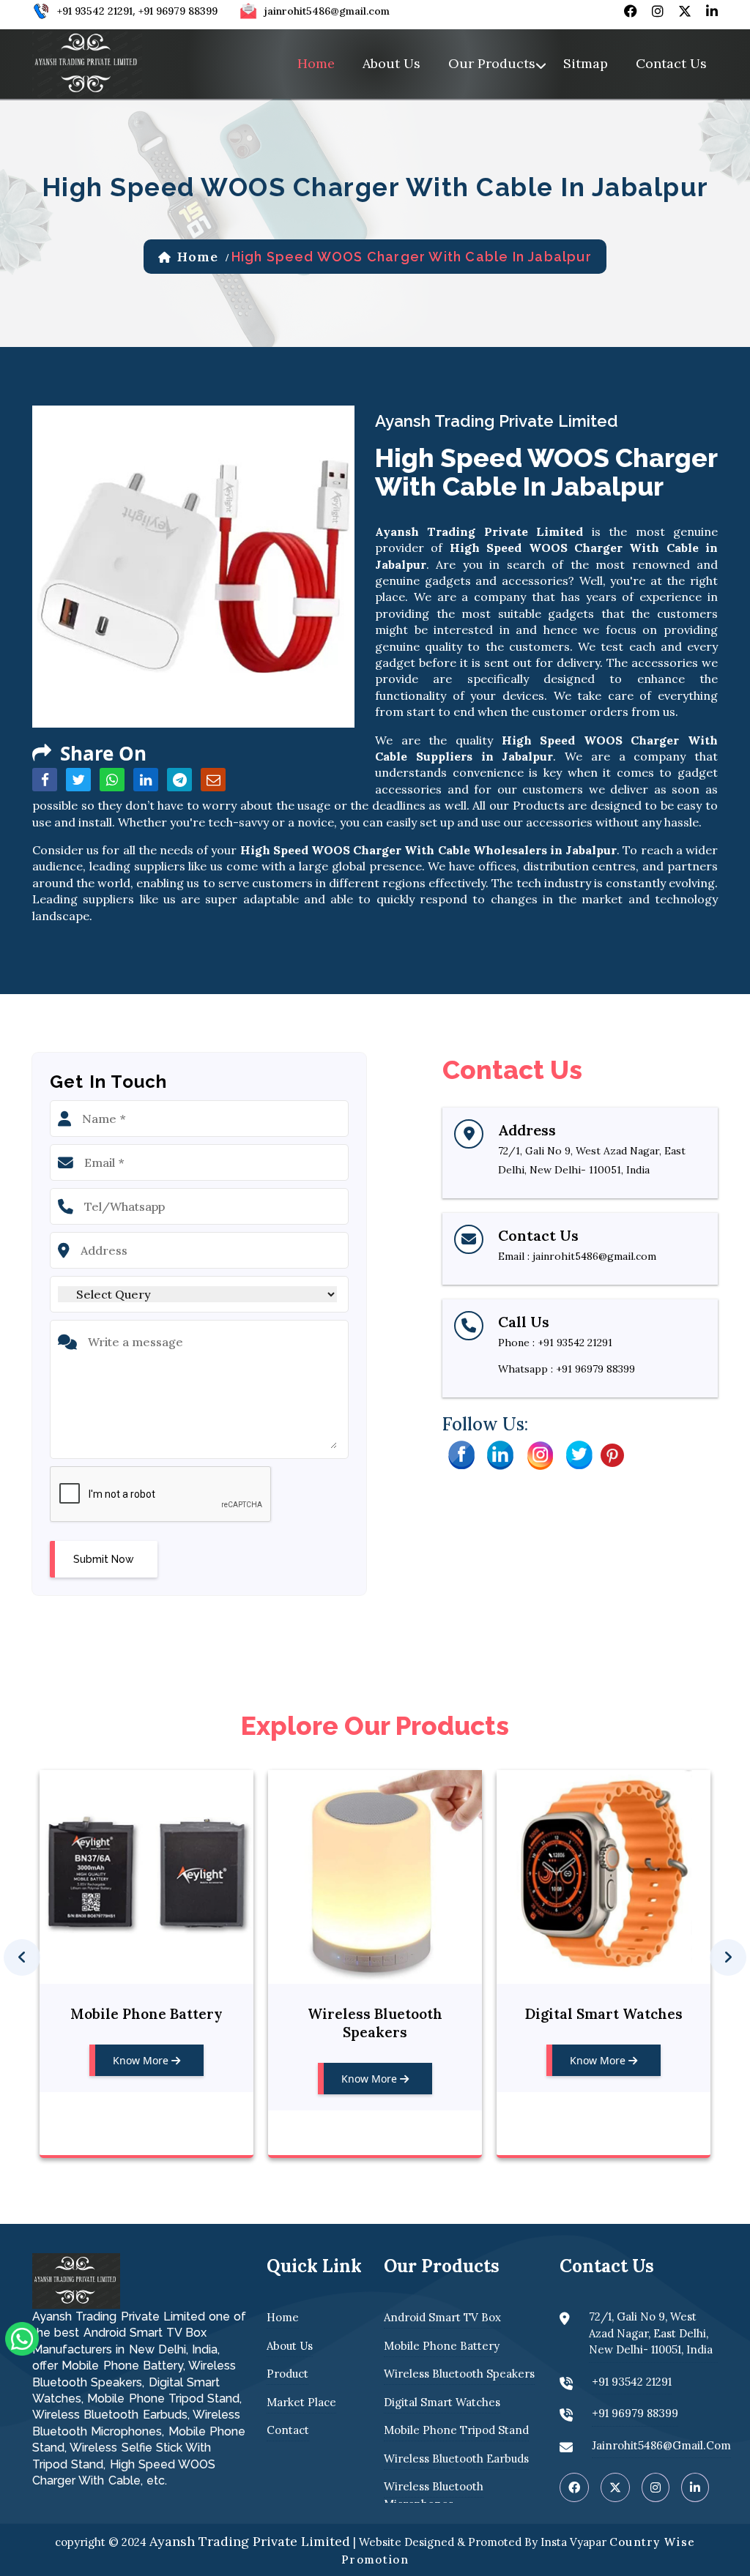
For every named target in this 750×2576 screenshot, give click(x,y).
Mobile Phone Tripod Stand (456, 2430)
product (287, 2374)
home (316, 63)
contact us (671, 63)
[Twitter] (579, 1454)
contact (288, 2430)
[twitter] (685, 11)
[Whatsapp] (22, 2337)
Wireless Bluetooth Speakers (375, 2023)
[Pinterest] (612, 1454)
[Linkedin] (500, 1454)
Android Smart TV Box (442, 2317)
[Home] (87, 62)
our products (492, 63)
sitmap (586, 63)
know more (142, 2060)
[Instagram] (540, 1454)
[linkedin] (712, 11)
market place (301, 2402)
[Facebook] (461, 1454)
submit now (104, 1559)
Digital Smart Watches (604, 2014)
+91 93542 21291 (95, 11)
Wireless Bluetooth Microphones (434, 2495)
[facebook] (631, 11)
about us (391, 63)
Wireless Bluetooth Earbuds (456, 2459)
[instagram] (658, 11)
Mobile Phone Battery (146, 2014)
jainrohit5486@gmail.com (327, 11)
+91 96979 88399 (178, 11)
